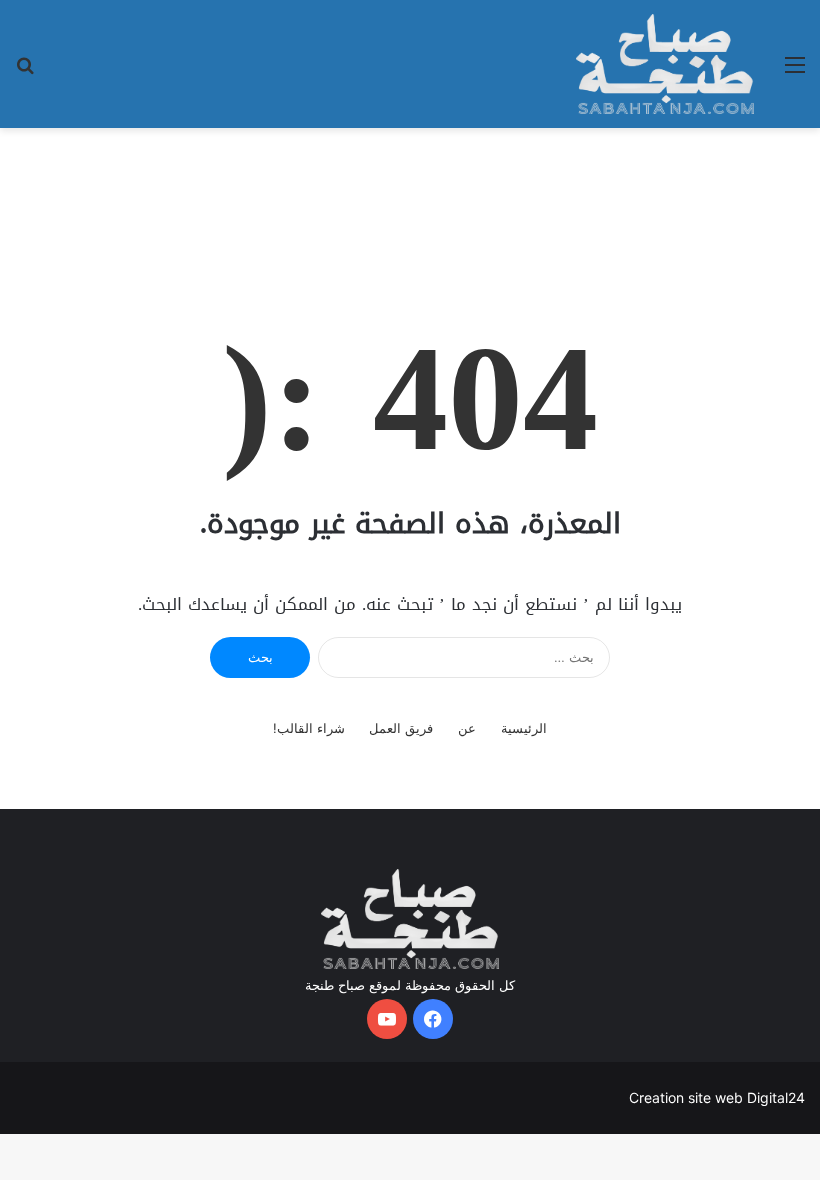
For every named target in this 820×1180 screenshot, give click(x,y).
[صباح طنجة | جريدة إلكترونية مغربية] (665, 64)
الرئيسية (524, 728)
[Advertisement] (410, 193)
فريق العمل (401, 728)
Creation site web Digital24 (717, 1097)
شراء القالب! (309, 728)
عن (467, 728)
